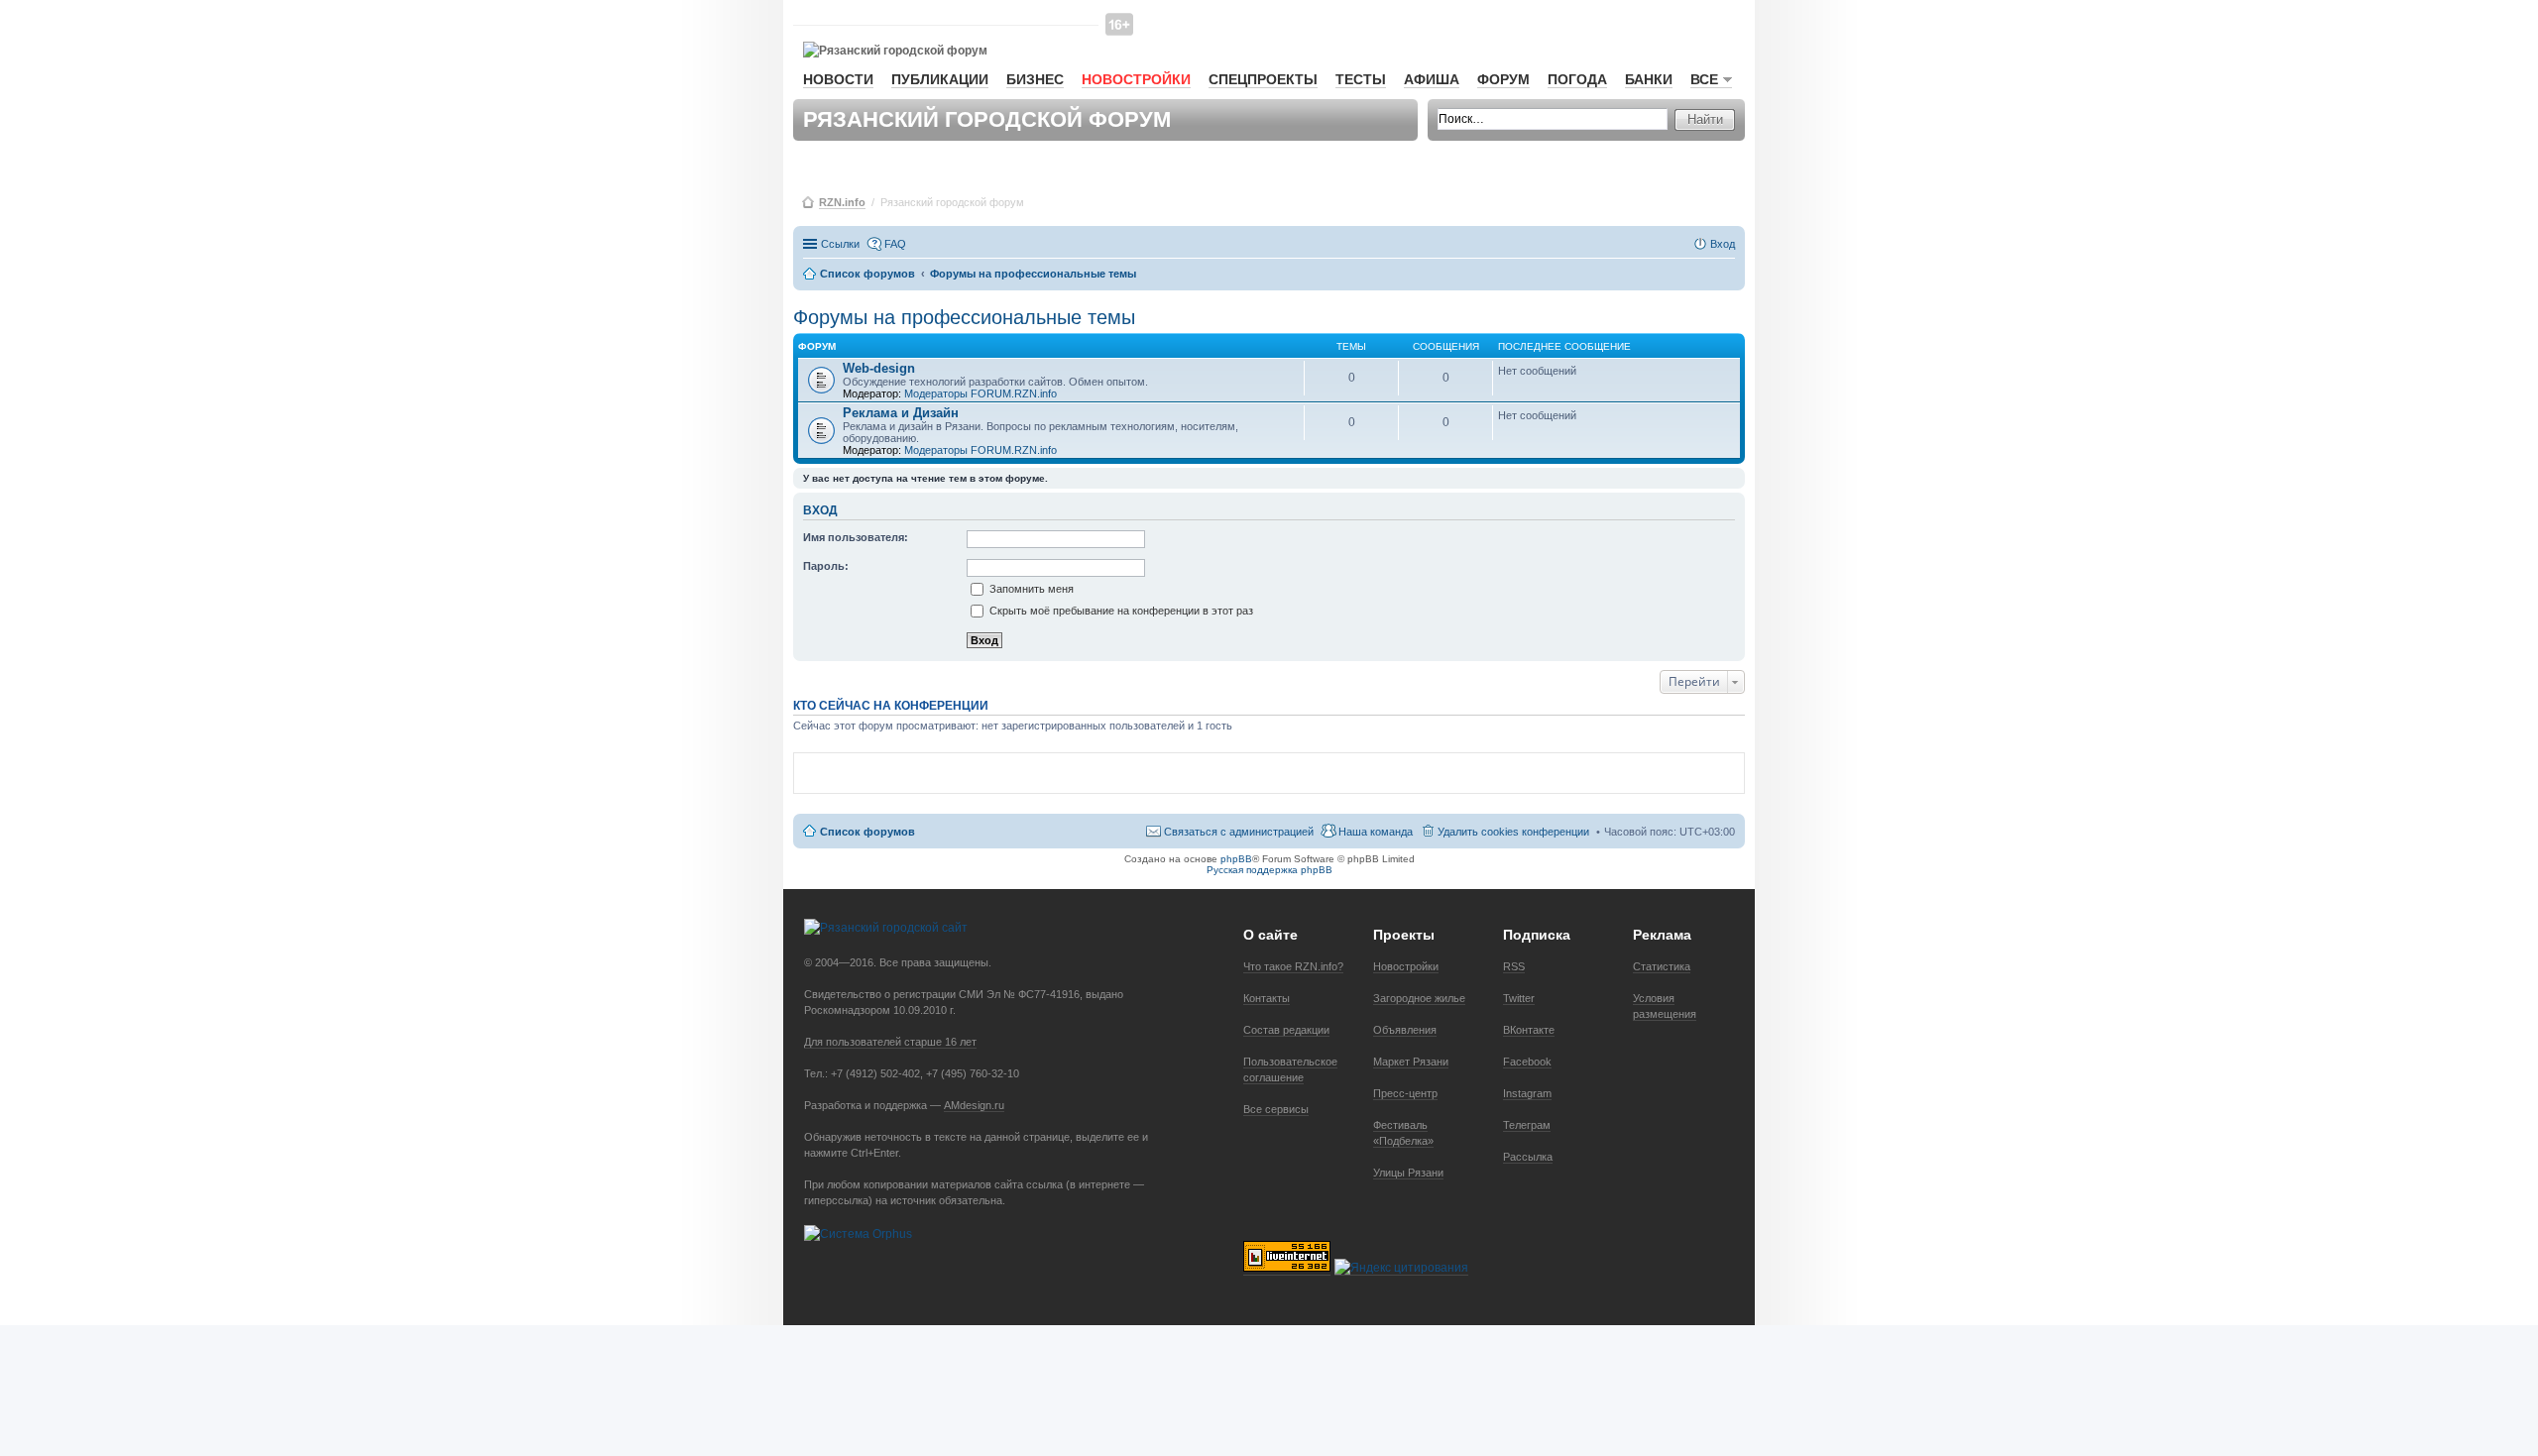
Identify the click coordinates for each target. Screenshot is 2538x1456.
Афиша (1432, 79)
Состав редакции (1286, 1030)
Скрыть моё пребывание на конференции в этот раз (1120, 611)
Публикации (940, 79)
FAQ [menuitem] (895, 244)
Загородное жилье (1419, 998)
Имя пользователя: (856, 537)
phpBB (1236, 859)
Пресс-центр (1405, 1093)
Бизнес (1035, 79)
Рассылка (1528, 1157)
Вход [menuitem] (1723, 244)
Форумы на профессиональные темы (964, 317)
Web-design (879, 368)
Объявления (1405, 1030)
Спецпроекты (1263, 79)
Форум (1503, 79)
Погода (1577, 79)
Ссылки (840, 244)
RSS (1514, 966)
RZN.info (842, 202)
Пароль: (826, 566)
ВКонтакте (1529, 1030)
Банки (1649, 79)
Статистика (1662, 966)
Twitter (1519, 998)
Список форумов (867, 832)
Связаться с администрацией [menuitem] (1239, 832)
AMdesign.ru (974, 1105)
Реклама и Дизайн (901, 413)
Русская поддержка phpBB (1269, 870)
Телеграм (1527, 1125)
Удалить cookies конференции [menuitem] (1513, 832)
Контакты (1267, 998)
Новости (838, 79)
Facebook (1527, 1062)
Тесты (1361, 79)
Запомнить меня (1030, 589)
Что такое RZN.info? (1293, 966)
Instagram (1527, 1093)
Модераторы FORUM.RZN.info (981, 393)
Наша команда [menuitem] (1376, 832)
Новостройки (1136, 79)
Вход (820, 510)
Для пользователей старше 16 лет (890, 1042)
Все (1704, 79)
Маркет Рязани (1411, 1062)
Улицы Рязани (1408, 1173)
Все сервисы (1276, 1109)
